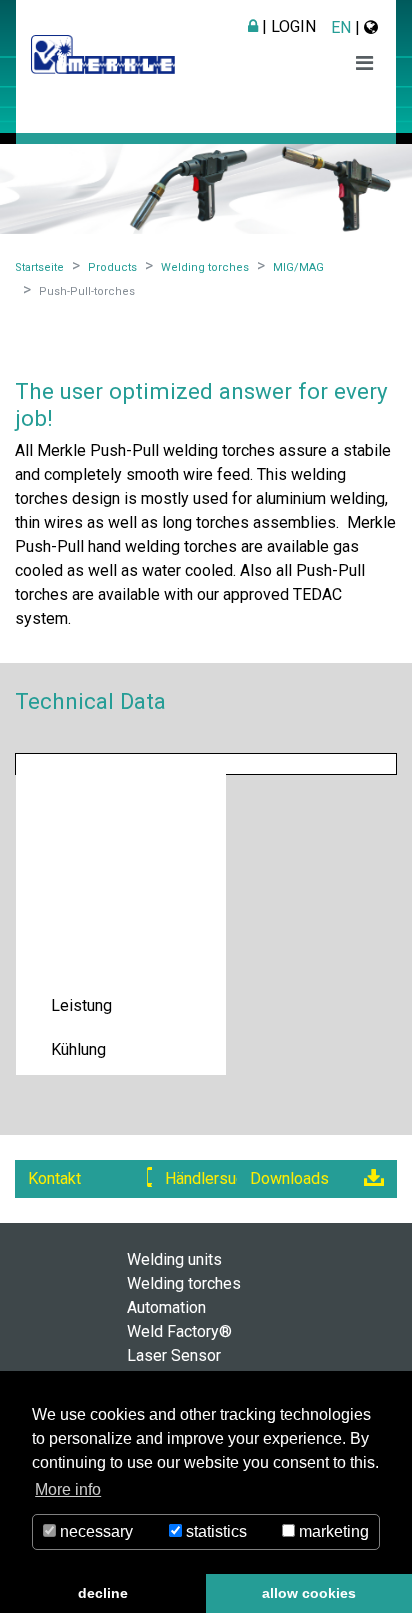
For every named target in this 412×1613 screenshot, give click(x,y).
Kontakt (54, 1178)
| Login (287, 26)
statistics (214, 1531)
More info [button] (68, 1489)
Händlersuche (213, 1178)
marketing (332, 1531)
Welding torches (184, 1283)
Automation (166, 1307)
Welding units (174, 1259)
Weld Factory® (179, 1331)
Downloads (289, 1178)
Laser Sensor (174, 1355)
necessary (94, 1531)
